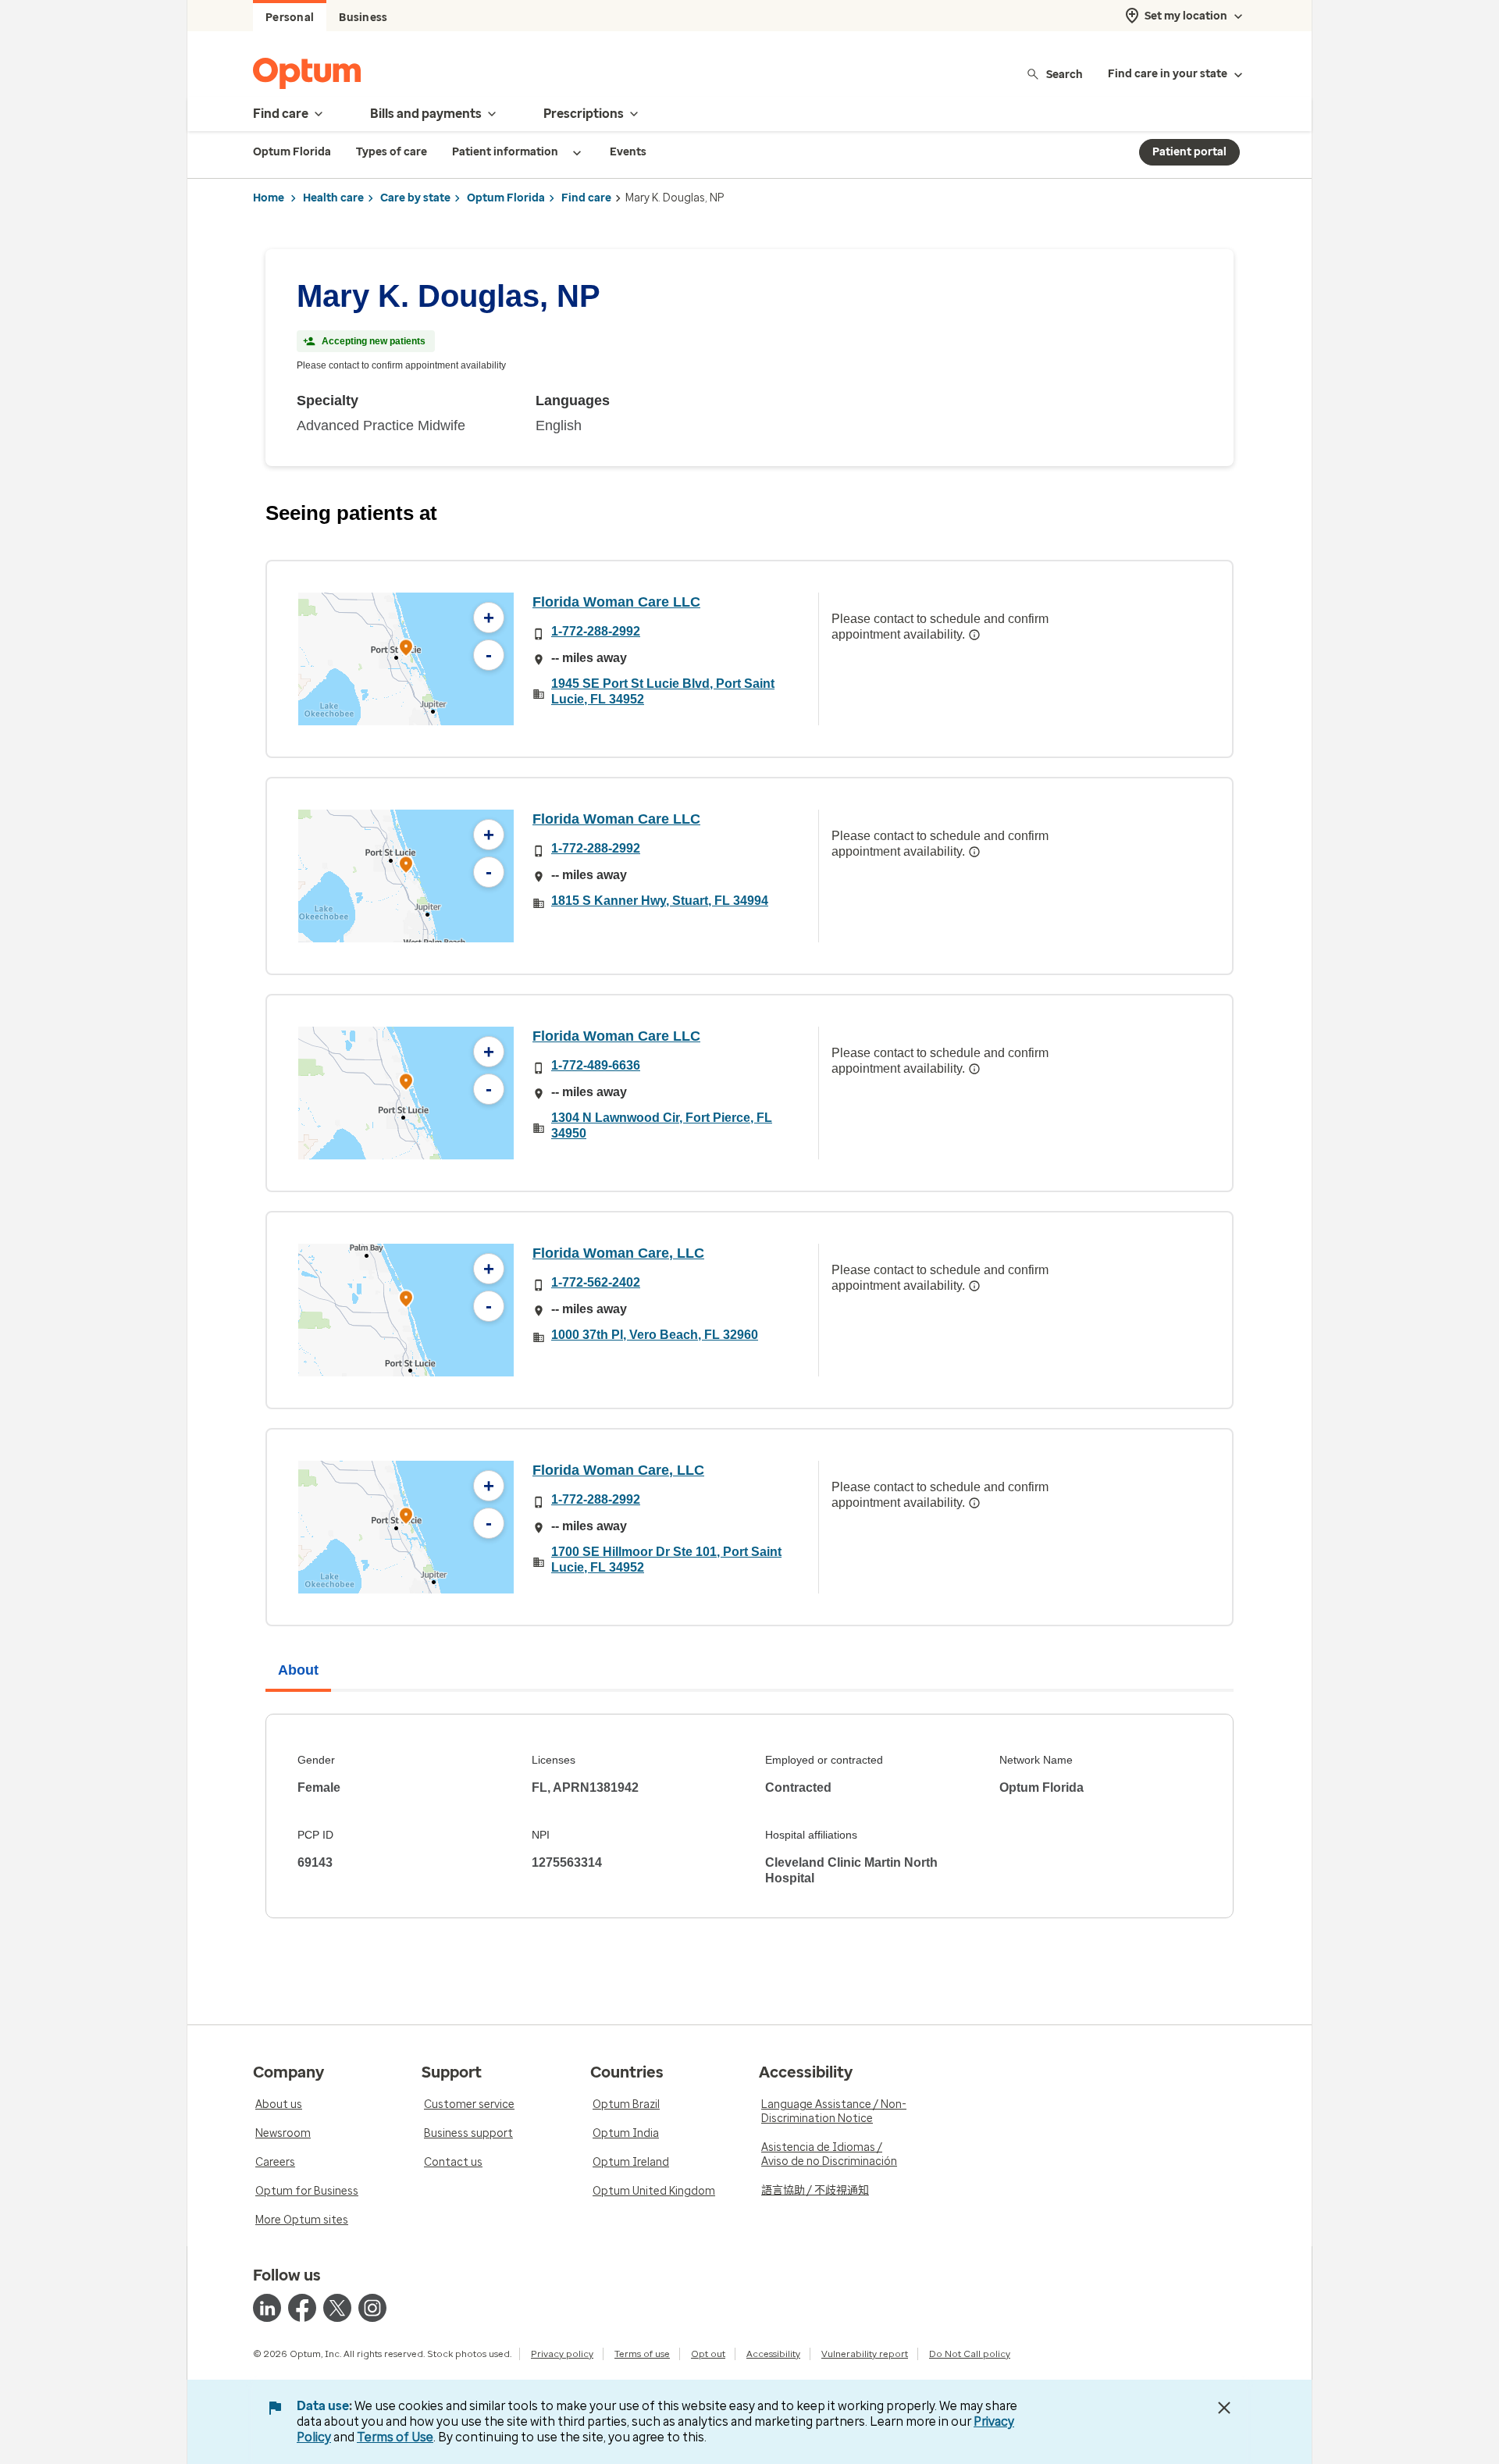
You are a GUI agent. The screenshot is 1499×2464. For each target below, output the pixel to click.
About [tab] (298, 1670)
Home (269, 198)
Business (363, 18)
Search (1065, 74)
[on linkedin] (267, 2308)
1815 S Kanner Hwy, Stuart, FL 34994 (660, 901)
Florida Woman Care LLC (616, 602)
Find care (586, 198)
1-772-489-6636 (596, 1065)
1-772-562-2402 (596, 1282)
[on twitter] (337, 2308)
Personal (290, 18)
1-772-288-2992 (596, 631)
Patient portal (1189, 152)
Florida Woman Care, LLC (618, 1253)
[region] (406, 659)
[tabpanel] (749, 1816)
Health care (333, 198)
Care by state (415, 198)
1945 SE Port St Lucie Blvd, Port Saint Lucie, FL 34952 (663, 691)
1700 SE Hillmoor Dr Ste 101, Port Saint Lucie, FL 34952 (666, 1560)
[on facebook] (302, 2308)
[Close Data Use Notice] (1224, 2408)
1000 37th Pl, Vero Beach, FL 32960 (655, 1335)
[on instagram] (372, 2308)
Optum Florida (506, 198)
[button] (406, 650)
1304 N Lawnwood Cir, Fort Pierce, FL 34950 (662, 1125)
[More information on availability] (974, 635)
